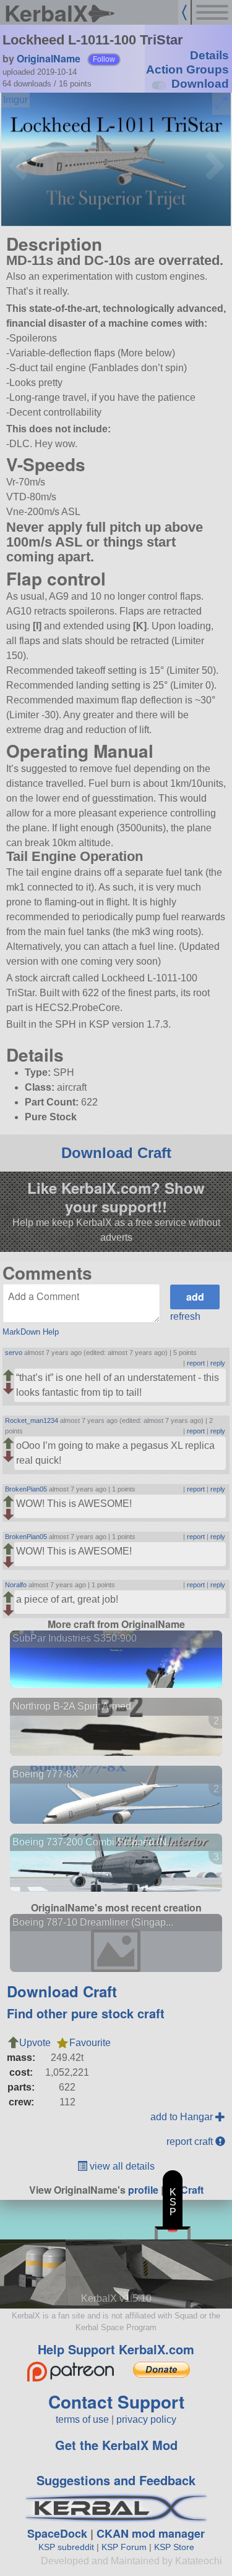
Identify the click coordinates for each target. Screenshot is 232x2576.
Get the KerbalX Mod (116, 2445)
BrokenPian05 (26, 1489)
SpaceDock (57, 2533)
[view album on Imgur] (15, 100)
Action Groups (187, 69)
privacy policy (146, 2419)
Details (209, 55)
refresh (185, 1316)
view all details (121, 2166)
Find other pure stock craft (86, 2013)
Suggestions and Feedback (116, 2480)
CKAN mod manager (151, 2533)
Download (200, 84)
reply (218, 1363)
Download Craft (116, 1153)
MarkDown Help (31, 1332)
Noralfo (16, 1585)
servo (14, 1353)
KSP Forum (124, 2547)
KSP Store (174, 2547)
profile (143, 2190)
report (196, 1363)
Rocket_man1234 (32, 1420)
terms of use (82, 2419)
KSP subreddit (66, 2547)
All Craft (185, 2190)
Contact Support (116, 2402)
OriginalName (49, 58)
